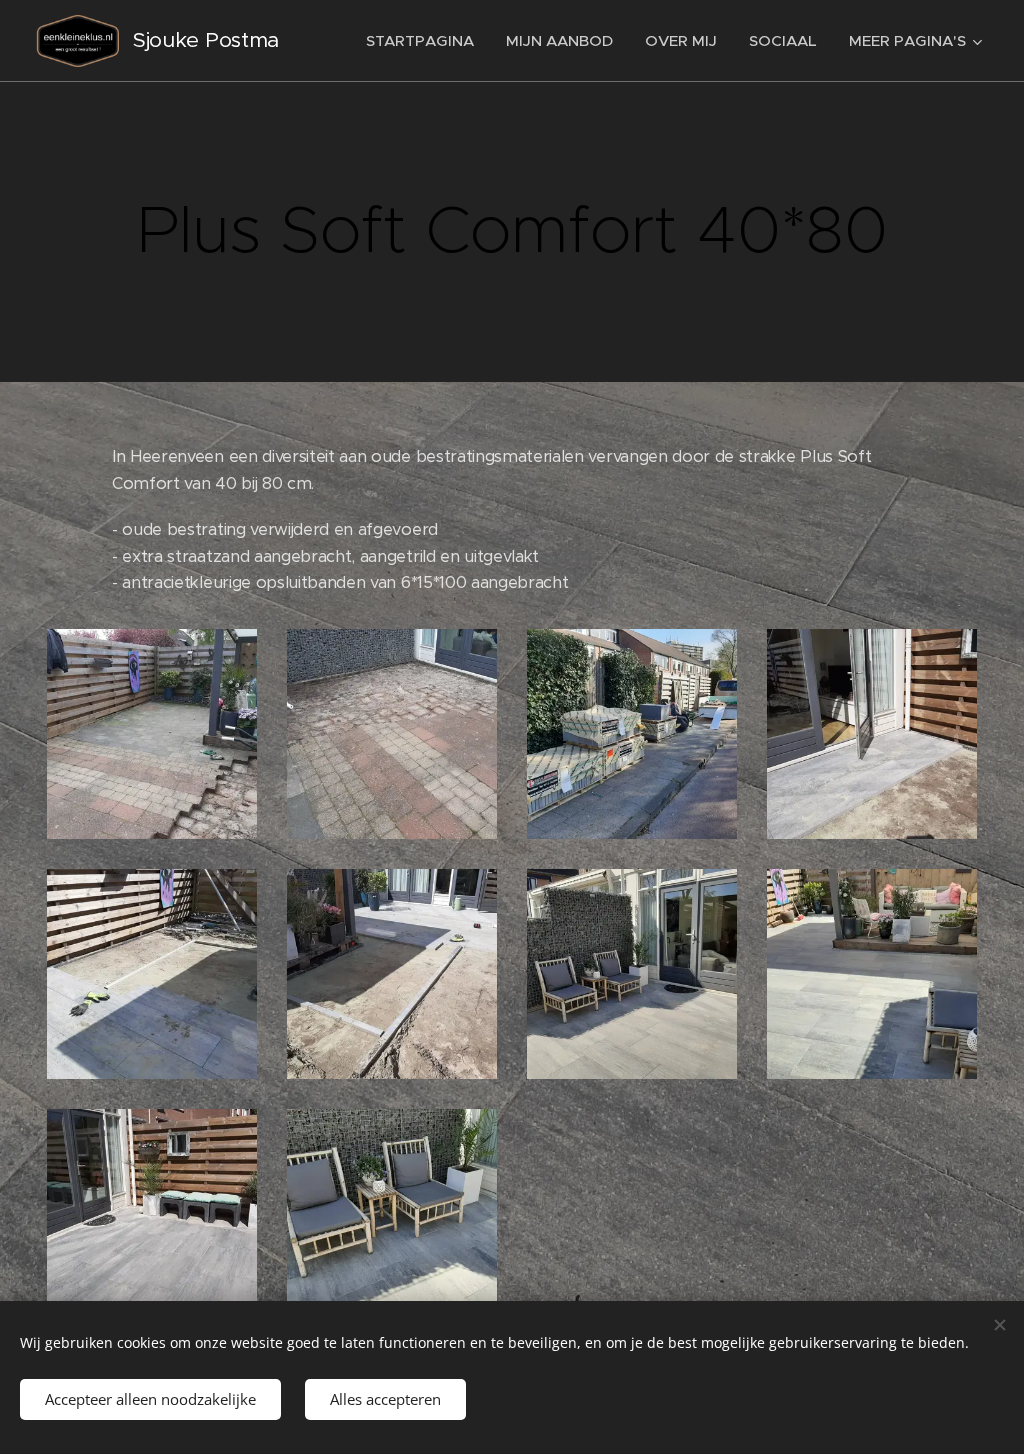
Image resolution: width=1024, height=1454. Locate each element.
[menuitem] (425, 41)
